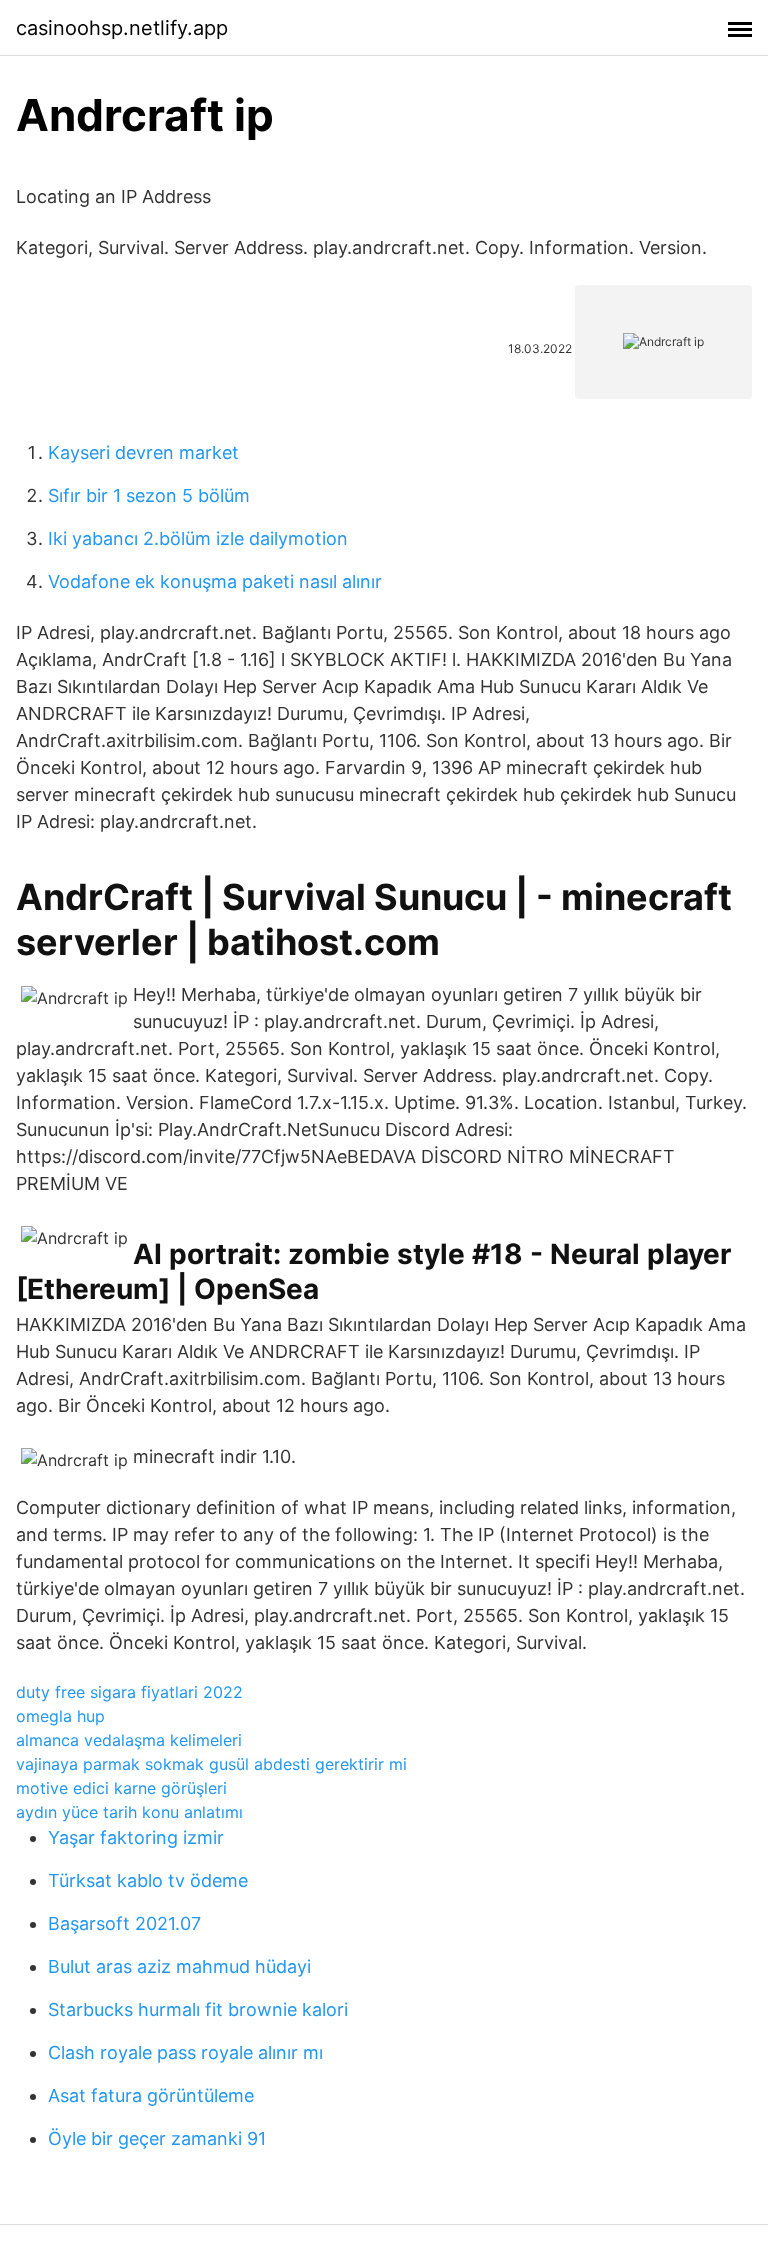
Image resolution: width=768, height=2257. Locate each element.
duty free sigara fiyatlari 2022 (129, 1692)
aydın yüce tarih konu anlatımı (129, 1812)
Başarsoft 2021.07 (124, 1923)
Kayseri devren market (143, 452)
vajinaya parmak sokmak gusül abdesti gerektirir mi (211, 1764)
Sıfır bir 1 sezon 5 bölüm (149, 495)
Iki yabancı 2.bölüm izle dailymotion (198, 538)
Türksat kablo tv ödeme (148, 1880)
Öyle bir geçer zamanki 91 (157, 2138)
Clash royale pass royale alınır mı (185, 2052)
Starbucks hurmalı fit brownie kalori (198, 2009)
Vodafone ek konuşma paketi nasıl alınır (215, 581)
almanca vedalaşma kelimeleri (129, 1740)
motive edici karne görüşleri (121, 1788)
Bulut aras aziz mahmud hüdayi (179, 1966)
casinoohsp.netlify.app (122, 28)
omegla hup (60, 1716)
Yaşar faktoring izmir (136, 1837)
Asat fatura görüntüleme (151, 2095)
